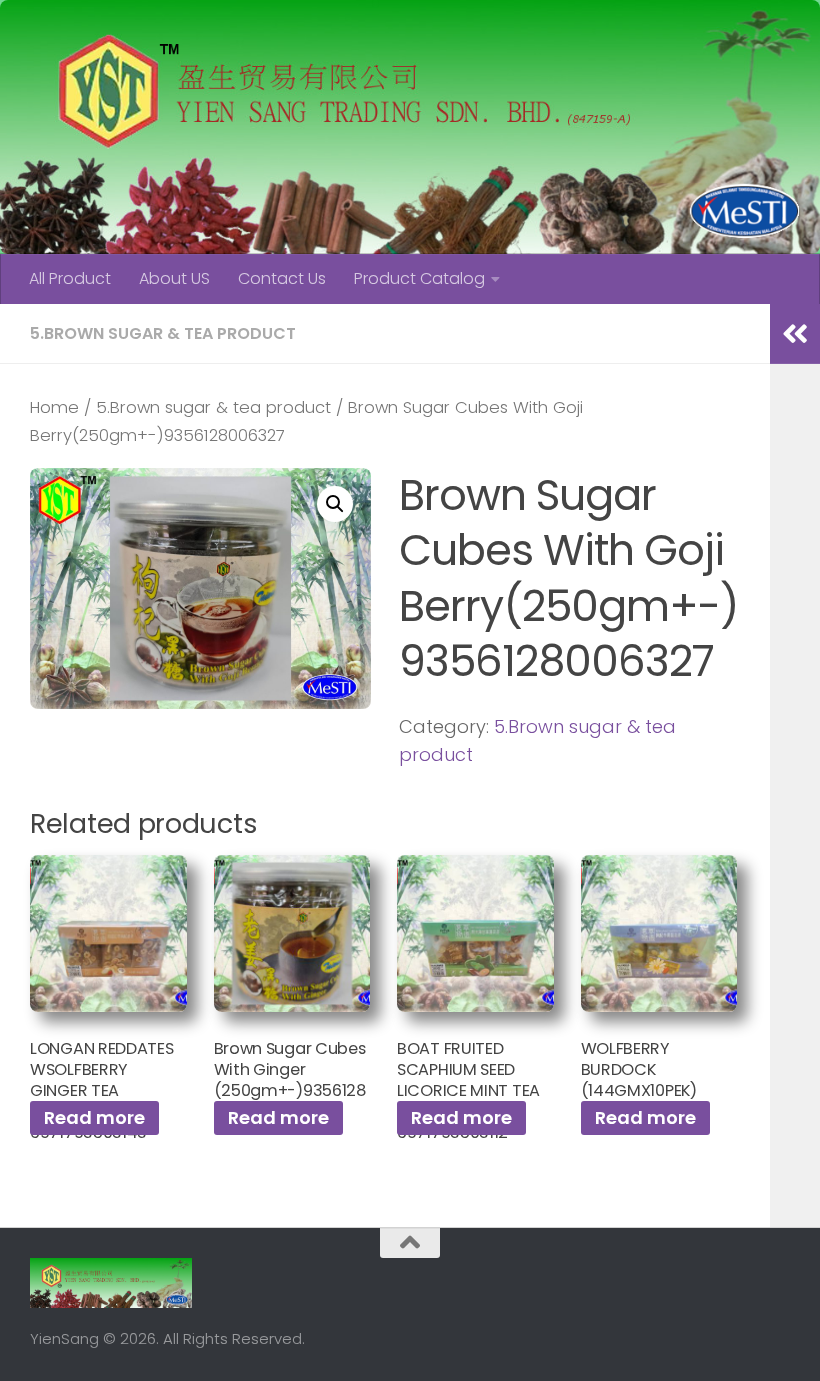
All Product (70, 278)
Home (54, 407)
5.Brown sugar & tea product (163, 333)
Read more (94, 1117)
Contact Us (282, 278)
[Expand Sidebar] (795, 334)
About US (174, 278)
